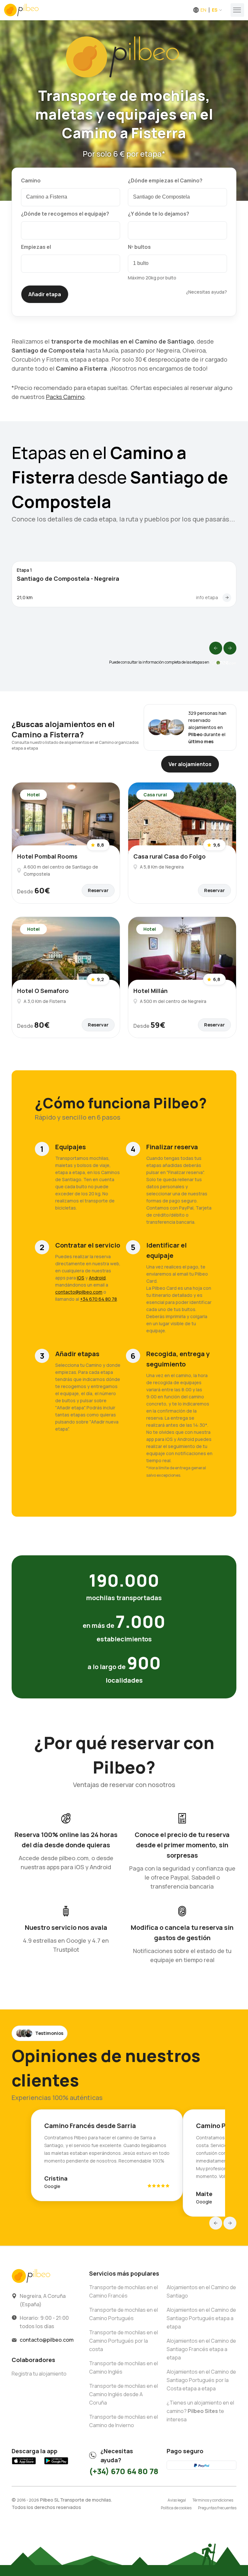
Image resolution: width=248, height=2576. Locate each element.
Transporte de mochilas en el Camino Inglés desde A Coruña (124, 2394)
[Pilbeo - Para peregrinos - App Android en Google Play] (56, 2464)
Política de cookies (176, 2508)
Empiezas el (36, 247)
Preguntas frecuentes (217, 2508)
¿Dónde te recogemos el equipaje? (65, 214)
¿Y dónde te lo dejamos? (159, 214)
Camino (31, 180)
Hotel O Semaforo (43, 991)
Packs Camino (65, 397)
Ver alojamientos (190, 764)
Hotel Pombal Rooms (47, 856)
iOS (81, 1278)
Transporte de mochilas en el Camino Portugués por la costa (124, 2341)
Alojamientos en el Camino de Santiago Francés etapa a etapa (201, 2349)
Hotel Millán (150, 991)
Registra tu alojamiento (39, 2374)
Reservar (98, 890)
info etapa (207, 597)
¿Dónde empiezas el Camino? (165, 180)
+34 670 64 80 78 (98, 1299)
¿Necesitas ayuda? (207, 292)
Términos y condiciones (213, 2500)
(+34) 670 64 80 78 (124, 2471)
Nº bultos (139, 247)
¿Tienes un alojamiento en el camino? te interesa (200, 2411)
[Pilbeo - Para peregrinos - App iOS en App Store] (24, 2464)
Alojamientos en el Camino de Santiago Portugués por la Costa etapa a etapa (201, 2380)
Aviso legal (177, 2500)
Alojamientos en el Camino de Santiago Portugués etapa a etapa (201, 2318)
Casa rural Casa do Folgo (170, 856)
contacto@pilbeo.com (79, 1292)
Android (97, 1278)
